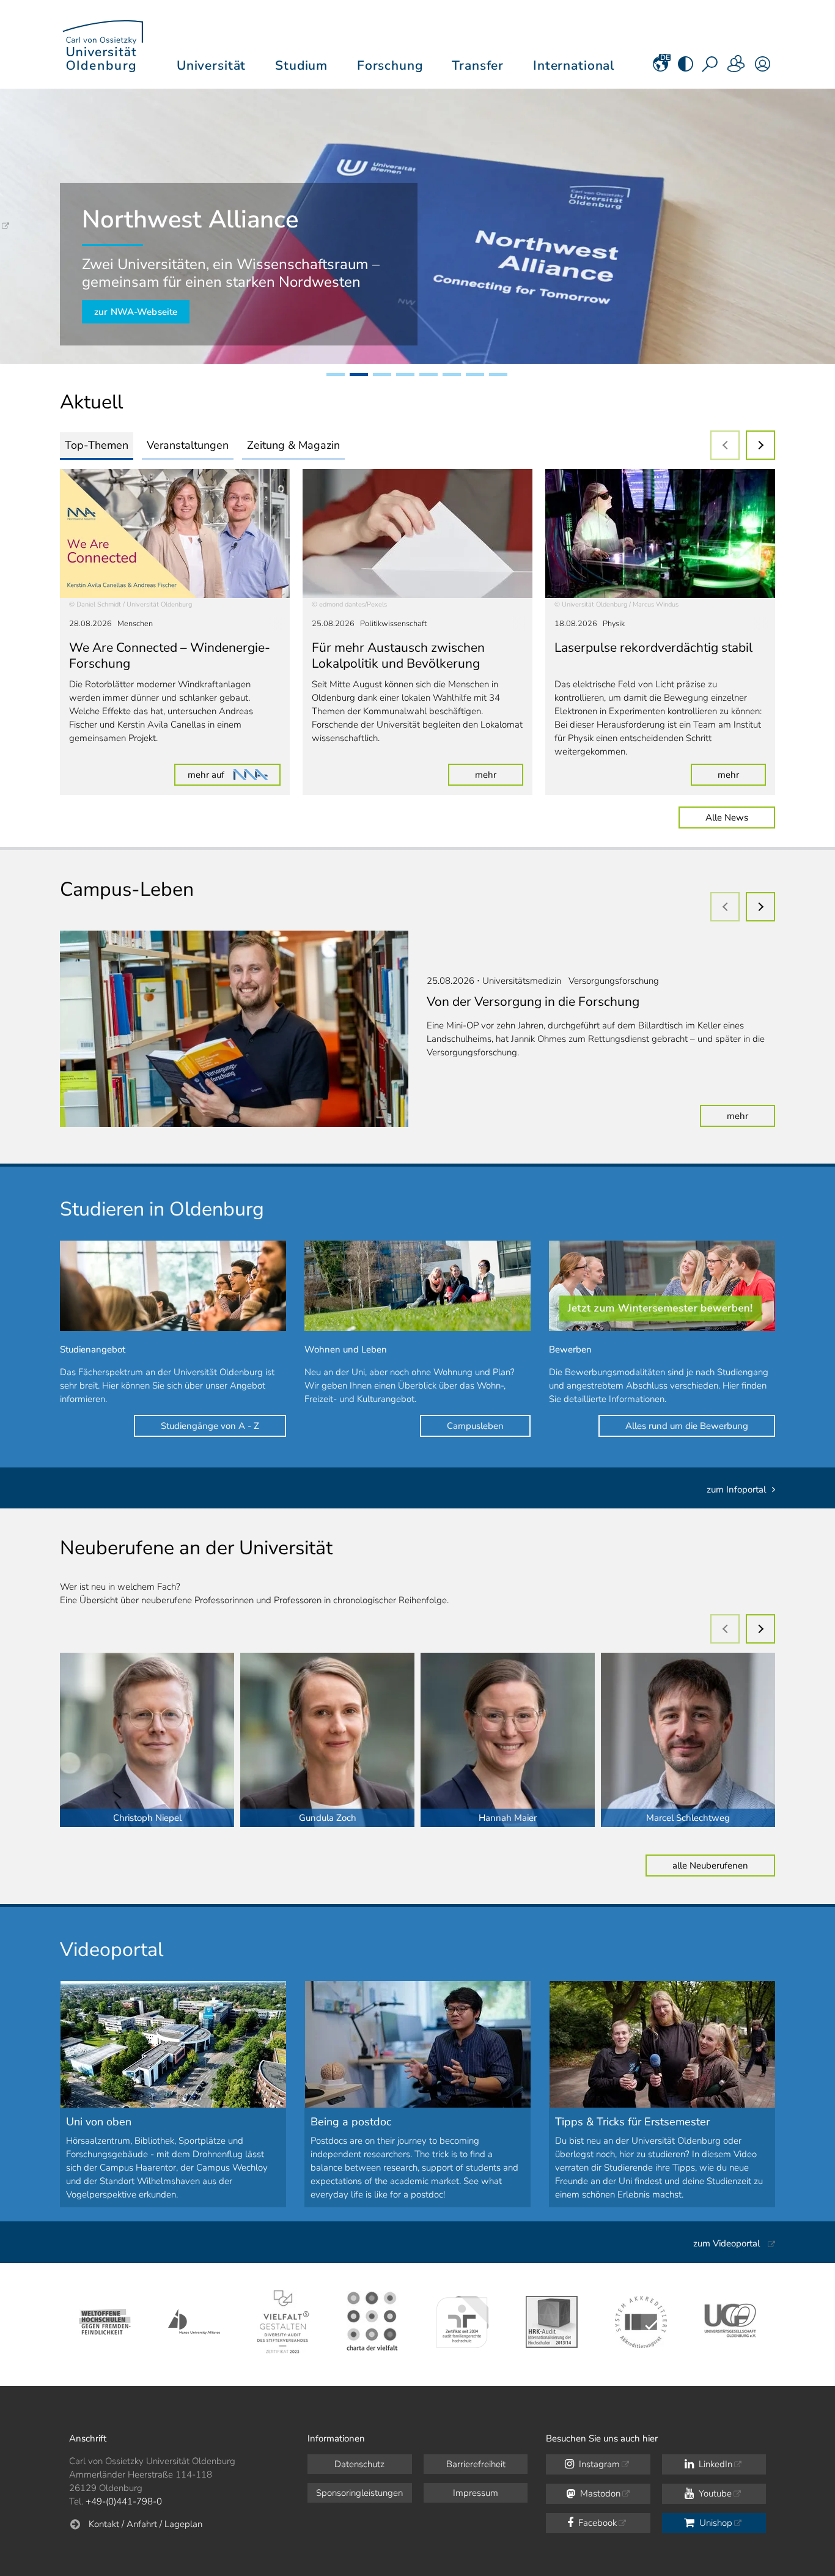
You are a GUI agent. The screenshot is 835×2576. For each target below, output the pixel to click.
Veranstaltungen (188, 445)
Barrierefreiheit (476, 2464)
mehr (499, 774)
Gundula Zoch (328, 1818)
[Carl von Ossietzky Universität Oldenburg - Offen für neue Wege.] (103, 44)
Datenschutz (359, 2464)
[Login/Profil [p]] (763, 68)
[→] (760, 445)
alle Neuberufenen (710, 1866)
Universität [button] (211, 65)
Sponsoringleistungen (359, 2493)
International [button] (574, 65)
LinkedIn (714, 2464)
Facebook (596, 2523)
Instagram (598, 2464)
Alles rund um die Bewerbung (687, 1426)
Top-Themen (97, 445)
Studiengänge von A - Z (210, 1426)
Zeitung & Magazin (293, 445)
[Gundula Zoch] (327, 1740)
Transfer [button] (478, 65)
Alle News (727, 817)
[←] (725, 445)
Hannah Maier (508, 1818)
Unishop (715, 2523)
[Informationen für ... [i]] (737, 68)
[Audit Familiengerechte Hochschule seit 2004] (462, 2322)
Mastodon (599, 2493)
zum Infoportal (736, 1489)
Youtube (714, 2493)
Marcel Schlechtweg (688, 1818)
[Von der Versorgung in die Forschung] (234, 1029)
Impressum (476, 2493)
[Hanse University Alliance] (194, 2322)
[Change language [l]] (660, 68)
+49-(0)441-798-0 (124, 2501)
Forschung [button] (390, 65)
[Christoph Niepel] (147, 1740)
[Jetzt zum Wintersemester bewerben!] (662, 1286)
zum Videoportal (726, 2243)
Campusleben (475, 1426)
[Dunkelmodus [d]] (686, 68)
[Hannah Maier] (508, 1740)
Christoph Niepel (147, 1818)
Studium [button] (301, 65)
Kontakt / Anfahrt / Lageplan (145, 2524)
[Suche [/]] (711, 68)
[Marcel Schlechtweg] (688, 1740)
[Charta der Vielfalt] (373, 2322)
